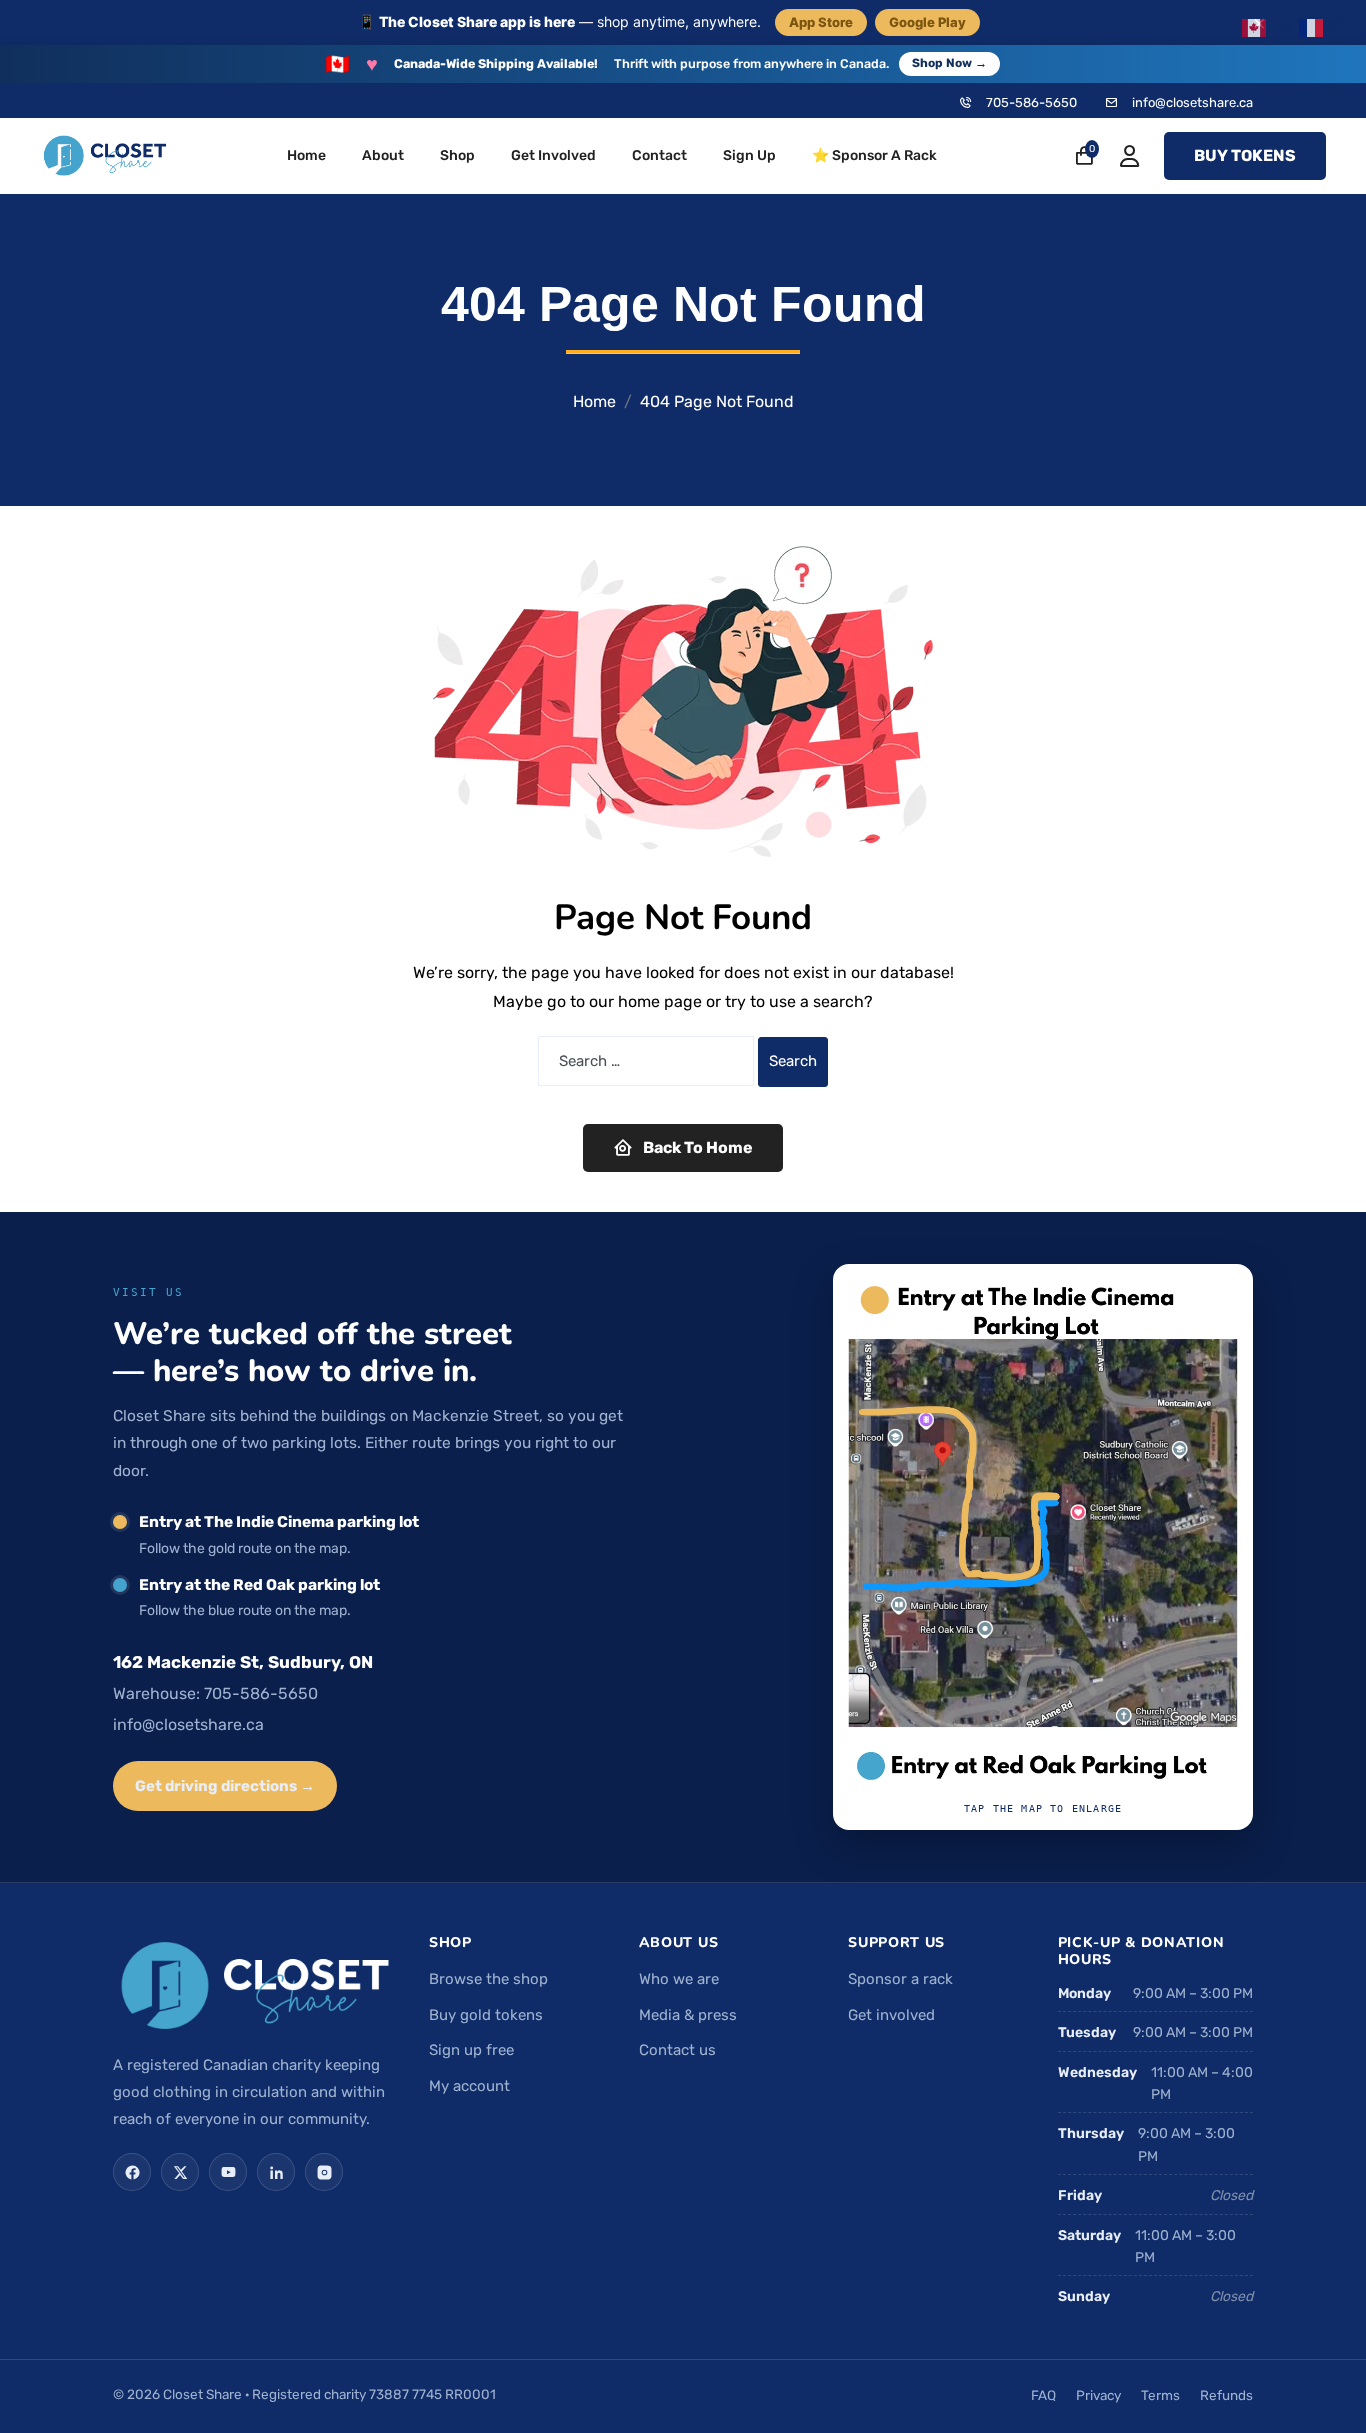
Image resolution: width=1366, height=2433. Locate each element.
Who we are (679, 1979)
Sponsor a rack (900, 1979)
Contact (659, 155)
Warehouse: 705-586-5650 (215, 1693)
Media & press (688, 2015)
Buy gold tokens (486, 2015)
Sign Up (749, 155)
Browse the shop (488, 1979)
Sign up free (471, 2050)
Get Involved (553, 155)
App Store (821, 22)
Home (306, 155)
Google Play (927, 22)
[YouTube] (228, 2172)
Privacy (1098, 2395)
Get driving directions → (225, 1786)
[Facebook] (132, 2172)
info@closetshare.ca (1192, 102)
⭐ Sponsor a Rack (874, 155)
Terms (1160, 2395)
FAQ (1043, 2395)
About (383, 155)
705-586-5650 (1031, 102)
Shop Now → (949, 63)
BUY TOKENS (1245, 155)
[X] (180, 2172)
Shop (457, 155)
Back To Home (698, 1147)
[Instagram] (324, 2172)
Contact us (677, 2050)
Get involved (891, 2015)
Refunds (1226, 2395)
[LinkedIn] (276, 2172)
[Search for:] (646, 1061)
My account (469, 2086)
